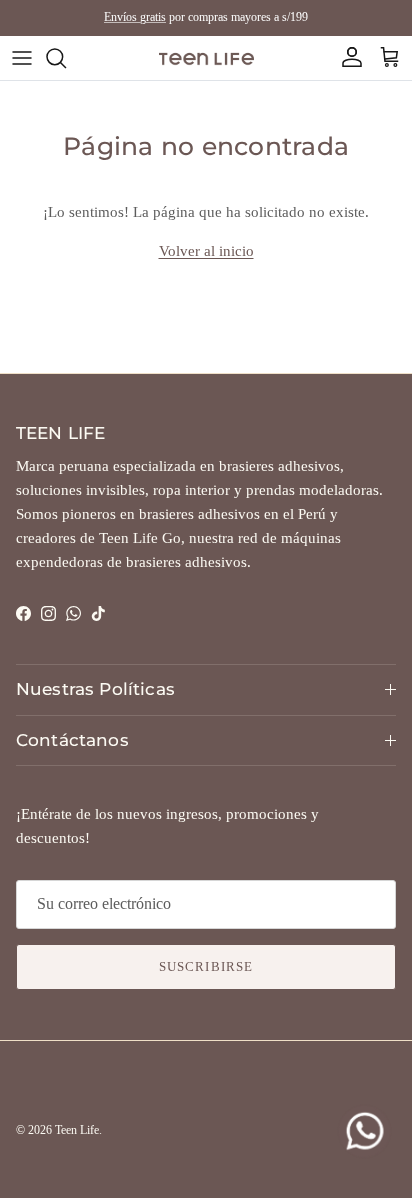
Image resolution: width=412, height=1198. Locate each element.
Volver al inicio (206, 251)
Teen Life (77, 1130)
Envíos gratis (135, 17)
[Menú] (22, 58)
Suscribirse (205, 966)
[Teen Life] (206, 57)
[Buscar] (66, 58)
